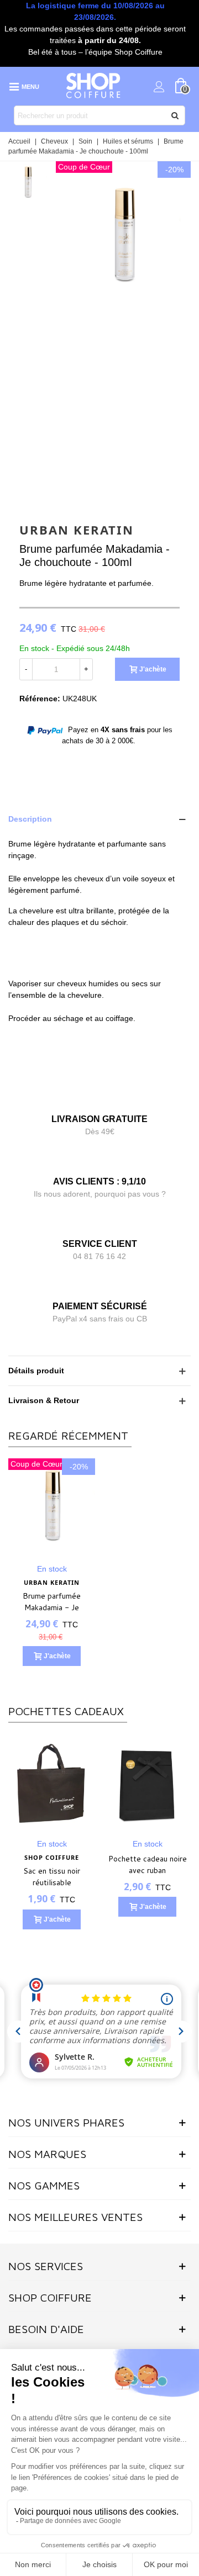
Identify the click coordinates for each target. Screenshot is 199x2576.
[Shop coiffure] (94, 86)
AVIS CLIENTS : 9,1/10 (99, 1181)
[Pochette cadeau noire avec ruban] (147, 1783)
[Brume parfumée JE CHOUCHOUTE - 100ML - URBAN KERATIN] (123, 309)
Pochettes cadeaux (66, 1711)
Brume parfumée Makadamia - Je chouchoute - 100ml (52, 1607)
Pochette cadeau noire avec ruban (148, 1864)
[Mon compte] (159, 86)
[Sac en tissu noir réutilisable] (52, 1783)
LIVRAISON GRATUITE (99, 1119)
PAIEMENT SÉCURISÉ (100, 1306)
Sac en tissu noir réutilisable (52, 1877)
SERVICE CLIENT (100, 1244)
